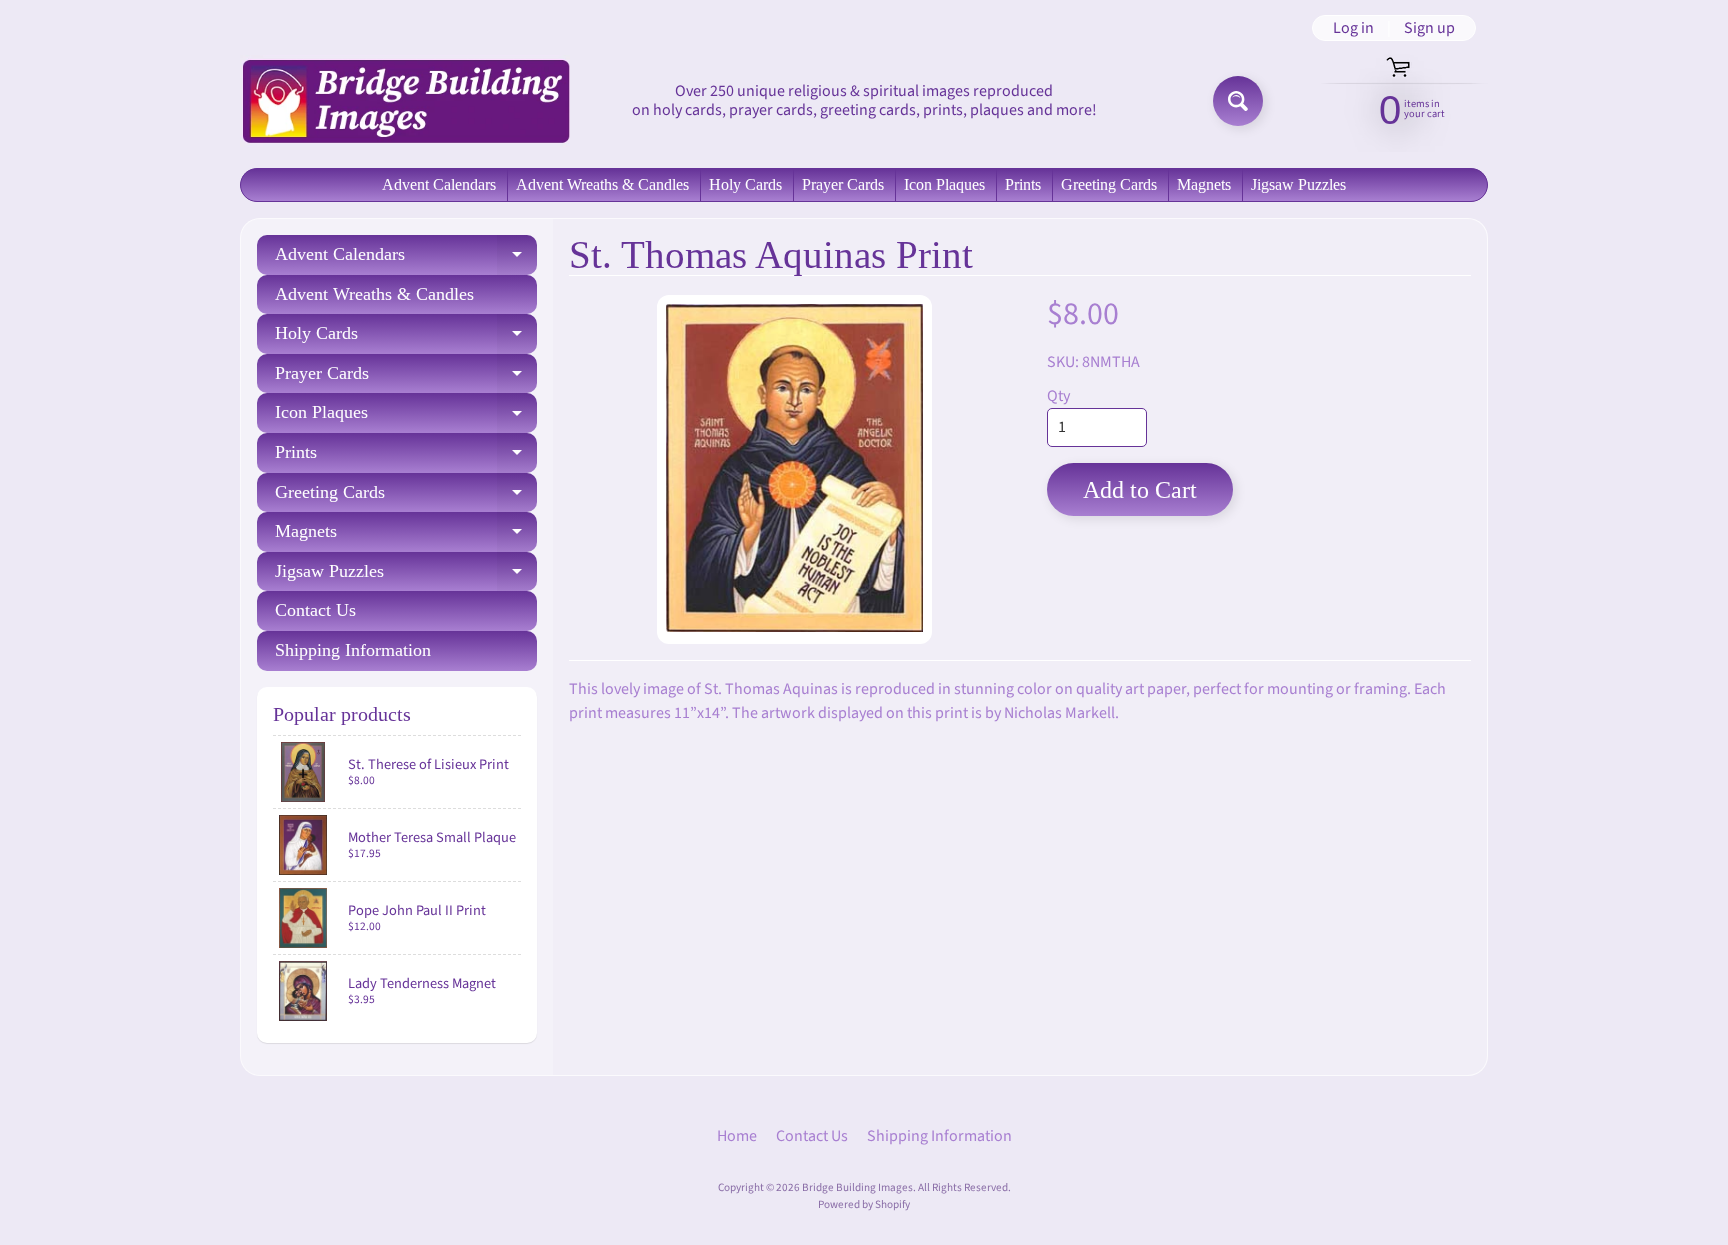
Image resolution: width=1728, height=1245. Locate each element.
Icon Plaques (944, 184)
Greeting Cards (1109, 184)
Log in (1353, 28)
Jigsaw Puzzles (1298, 184)
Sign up (1429, 28)
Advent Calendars (439, 184)
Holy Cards (745, 184)
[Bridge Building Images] (405, 100)
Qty (1058, 396)
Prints (1023, 184)
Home (737, 1136)
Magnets (1204, 184)
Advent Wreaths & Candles (602, 184)
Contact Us (315, 610)
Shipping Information (353, 650)
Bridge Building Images (857, 1187)
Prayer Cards (843, 184)
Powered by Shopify (864, 1204)
